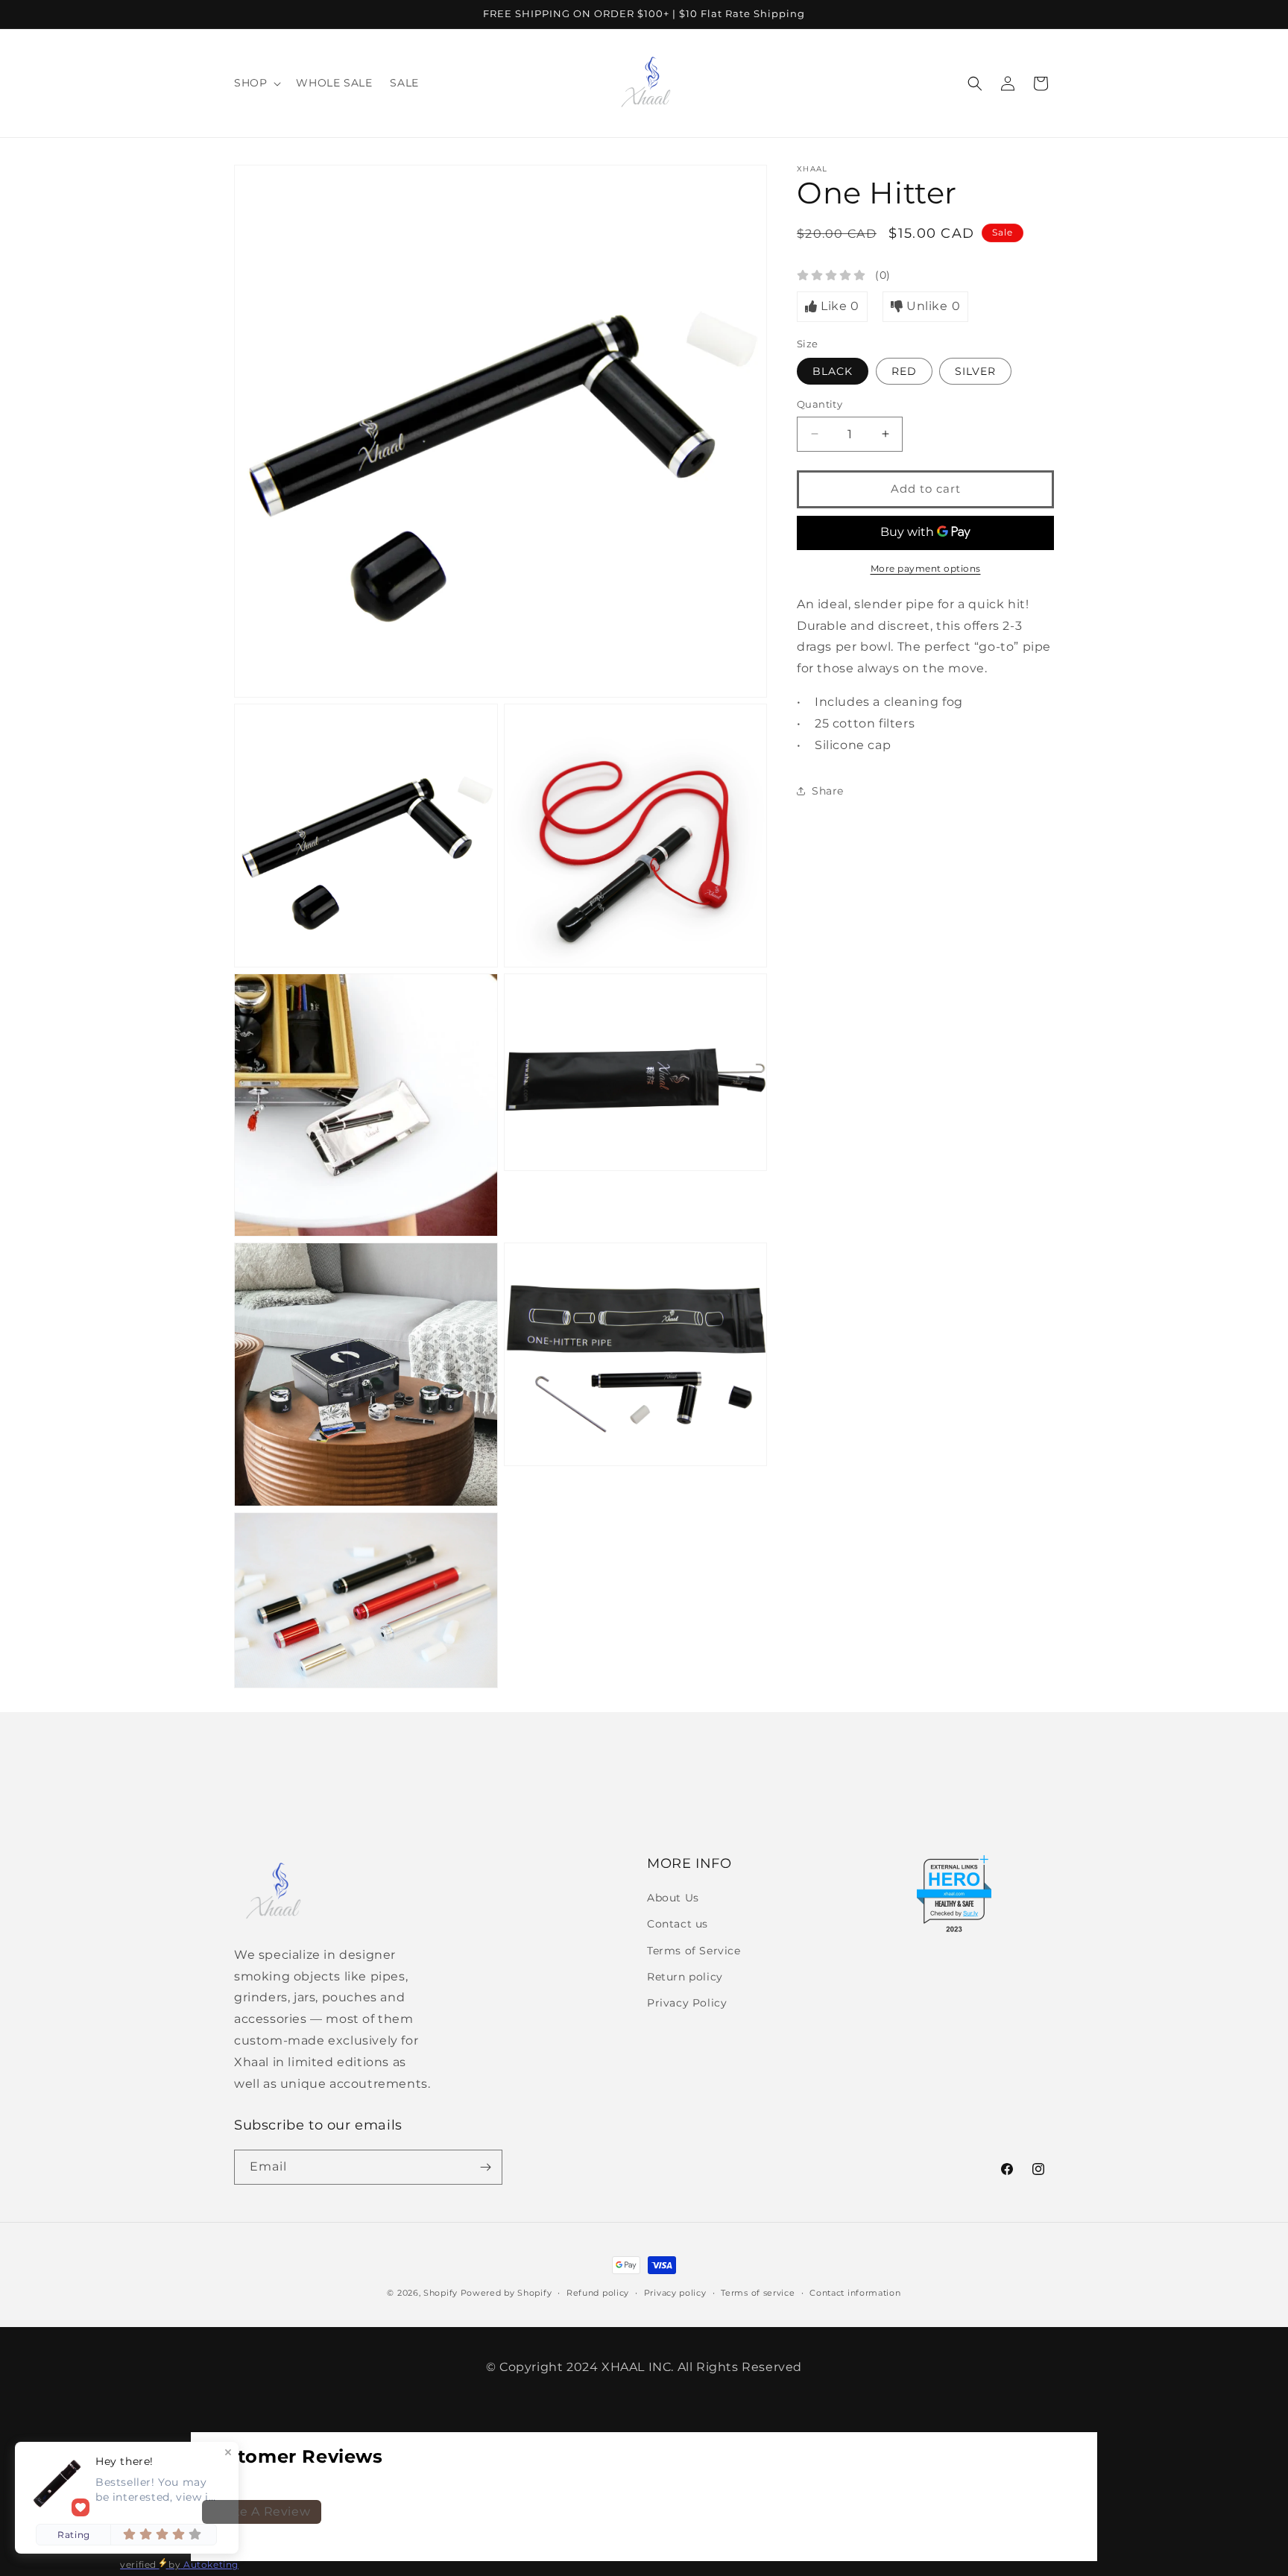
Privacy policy (675, 2293)
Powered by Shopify (506, 2293)
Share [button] (828, 791)
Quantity (820, 404)
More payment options (926, 568)
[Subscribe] (485, 2167)
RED (904, 371)
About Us (673, 1898)
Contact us (678, 1924)
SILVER (975, 371)
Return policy (685, 1977)
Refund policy (598, 2293)
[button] (256, 83)
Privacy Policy (687, 2003)
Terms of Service (694, 1951)
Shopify (441, 2293)
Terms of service (758, 2293)
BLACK (833, 371)
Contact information (855, 2293)
